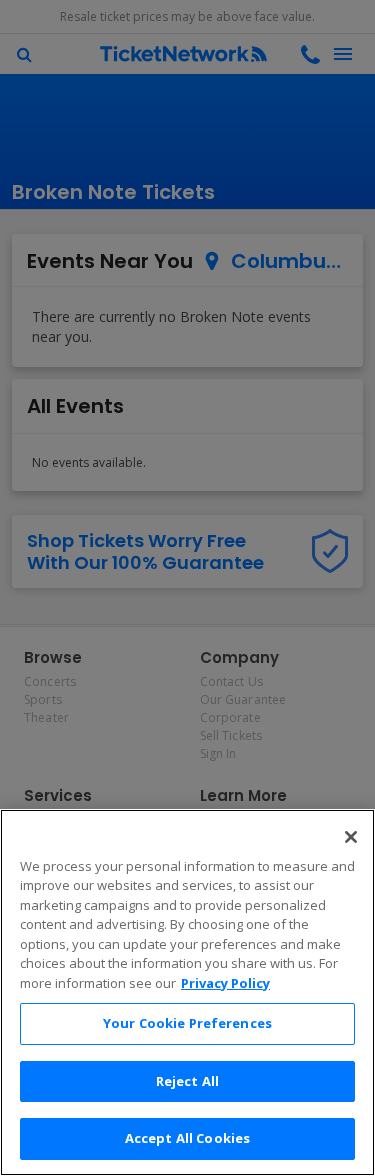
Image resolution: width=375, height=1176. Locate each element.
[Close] (351, 837)
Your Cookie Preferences (187, 1023)
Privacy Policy (225, 983)
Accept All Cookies (187, 1138)
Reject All (187, 1081)
